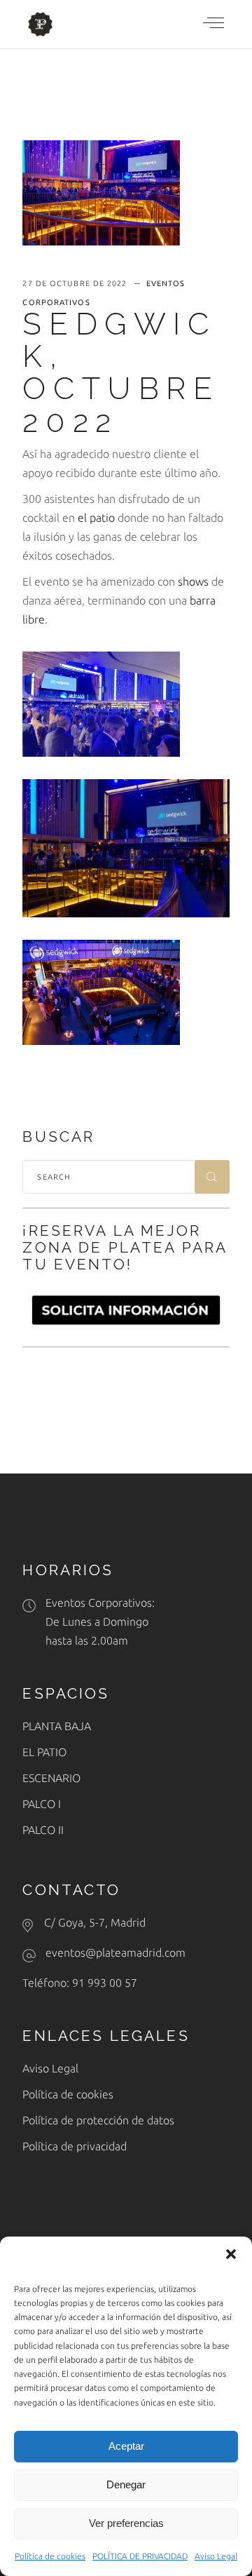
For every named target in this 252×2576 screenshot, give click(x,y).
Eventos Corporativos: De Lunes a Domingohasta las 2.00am (100, 1621)
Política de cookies (50, 2556)
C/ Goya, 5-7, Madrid (95, 1922)
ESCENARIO (51, 1778)
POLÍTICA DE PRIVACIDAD (140, 2556)
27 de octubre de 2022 (76, 283)
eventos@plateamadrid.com (115, 1953)
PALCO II (43, 1830)
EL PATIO (44, 1752)
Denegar (126, 2484)
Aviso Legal (216, 2556)
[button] (231, 2254)
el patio (96, 518)
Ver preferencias (126, 2523)
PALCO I (42, 1804)
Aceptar (126, 2446)
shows (193, 581)
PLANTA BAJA (57, 1726)
